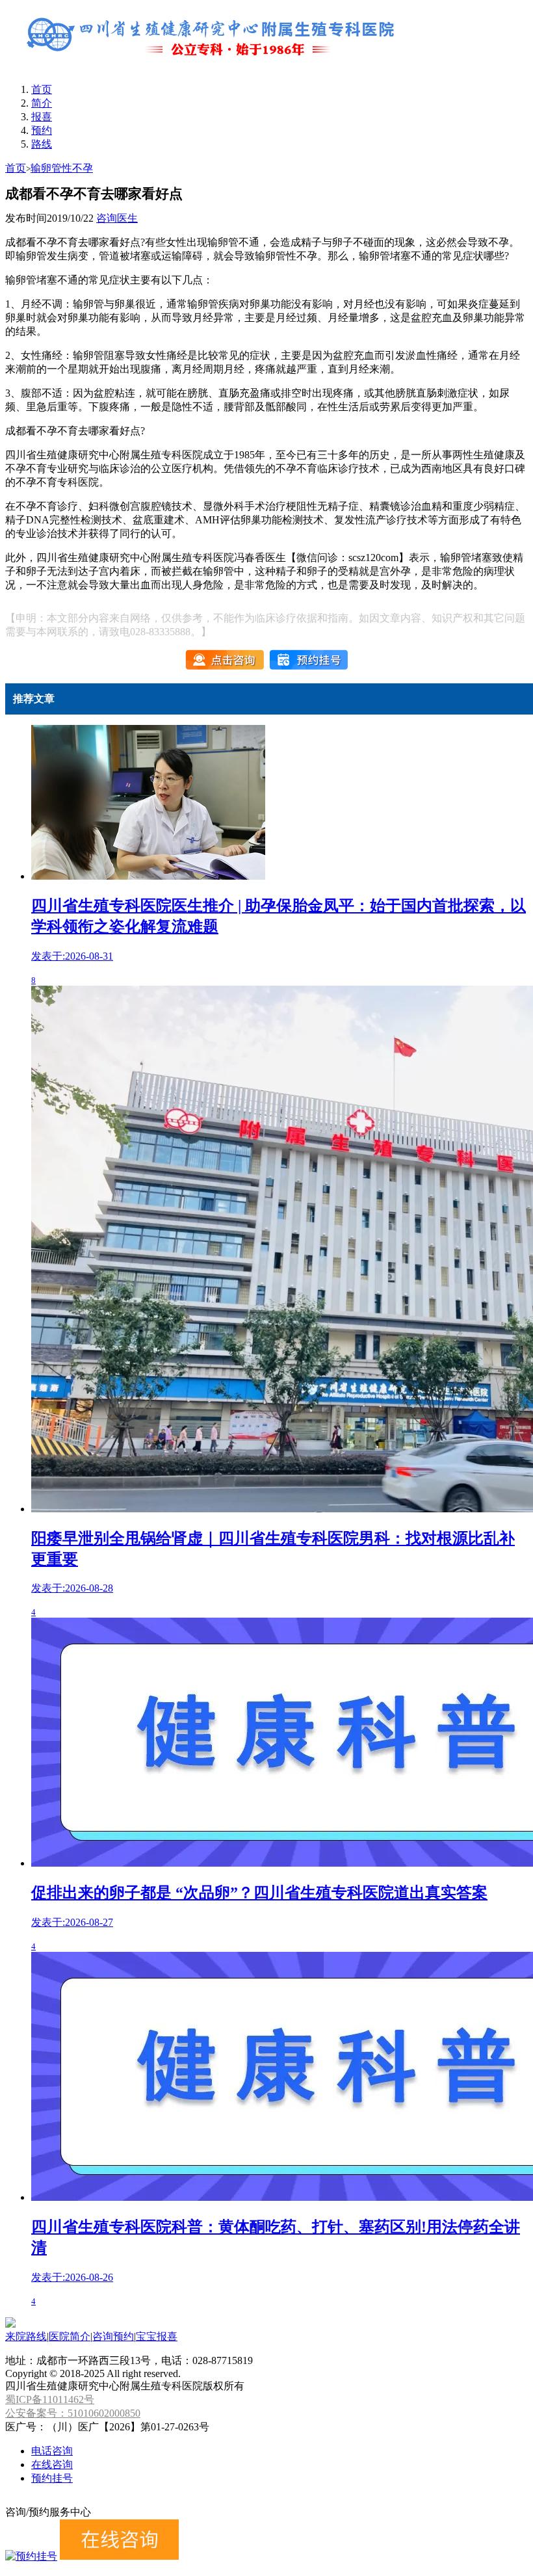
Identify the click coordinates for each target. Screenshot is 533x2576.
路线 (42, 144)
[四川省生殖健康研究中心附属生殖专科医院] (213, 67)
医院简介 (70, 2336)
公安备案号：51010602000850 (73, 2413)
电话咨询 (52, 2451)
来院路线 (26, 2336)
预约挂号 (52, 2478)
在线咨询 (52, 2464)
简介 (42, 103)
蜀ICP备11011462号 (50, 2399)
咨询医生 (117, 218)
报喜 (42, 117)
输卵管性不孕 (62, 168)
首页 (42, 89)
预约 (42, 130)
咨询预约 (113, 2336)
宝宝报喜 (157, 2336)
